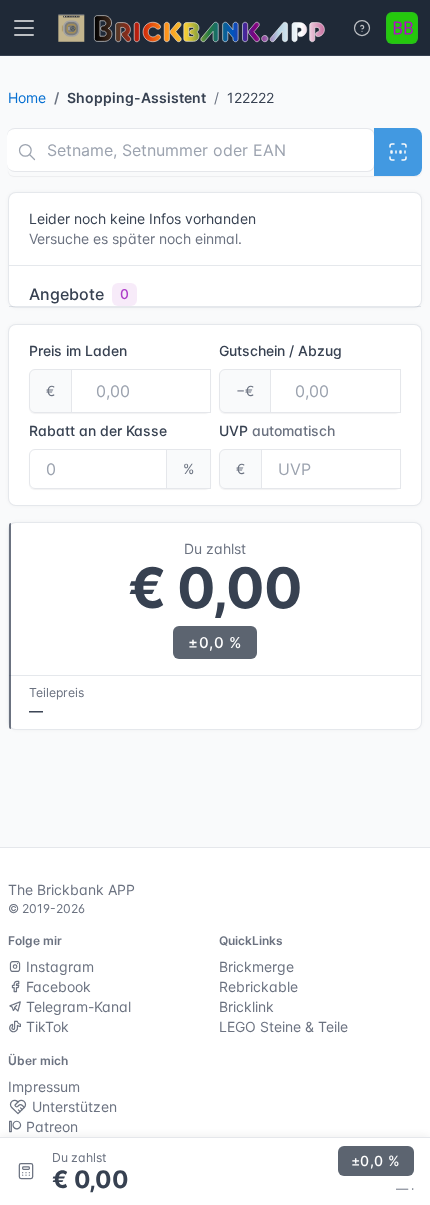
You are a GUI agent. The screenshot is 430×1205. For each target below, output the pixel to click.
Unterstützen (72, 1106)
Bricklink (246, 1006)
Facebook (56, 986)
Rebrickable (258, 986)
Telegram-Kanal (76, 1006)
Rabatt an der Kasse (98, 430)
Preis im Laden (78, 350)
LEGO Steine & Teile (283, 1026)
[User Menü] (402, 28)
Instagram (58, 966)
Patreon (50, 1126)
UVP (277, 430)
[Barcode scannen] (398, 152)
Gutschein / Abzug (280, 350)
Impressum (44, 1086)
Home (27, 97)
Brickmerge (256, 966)
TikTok (45, 1026)
